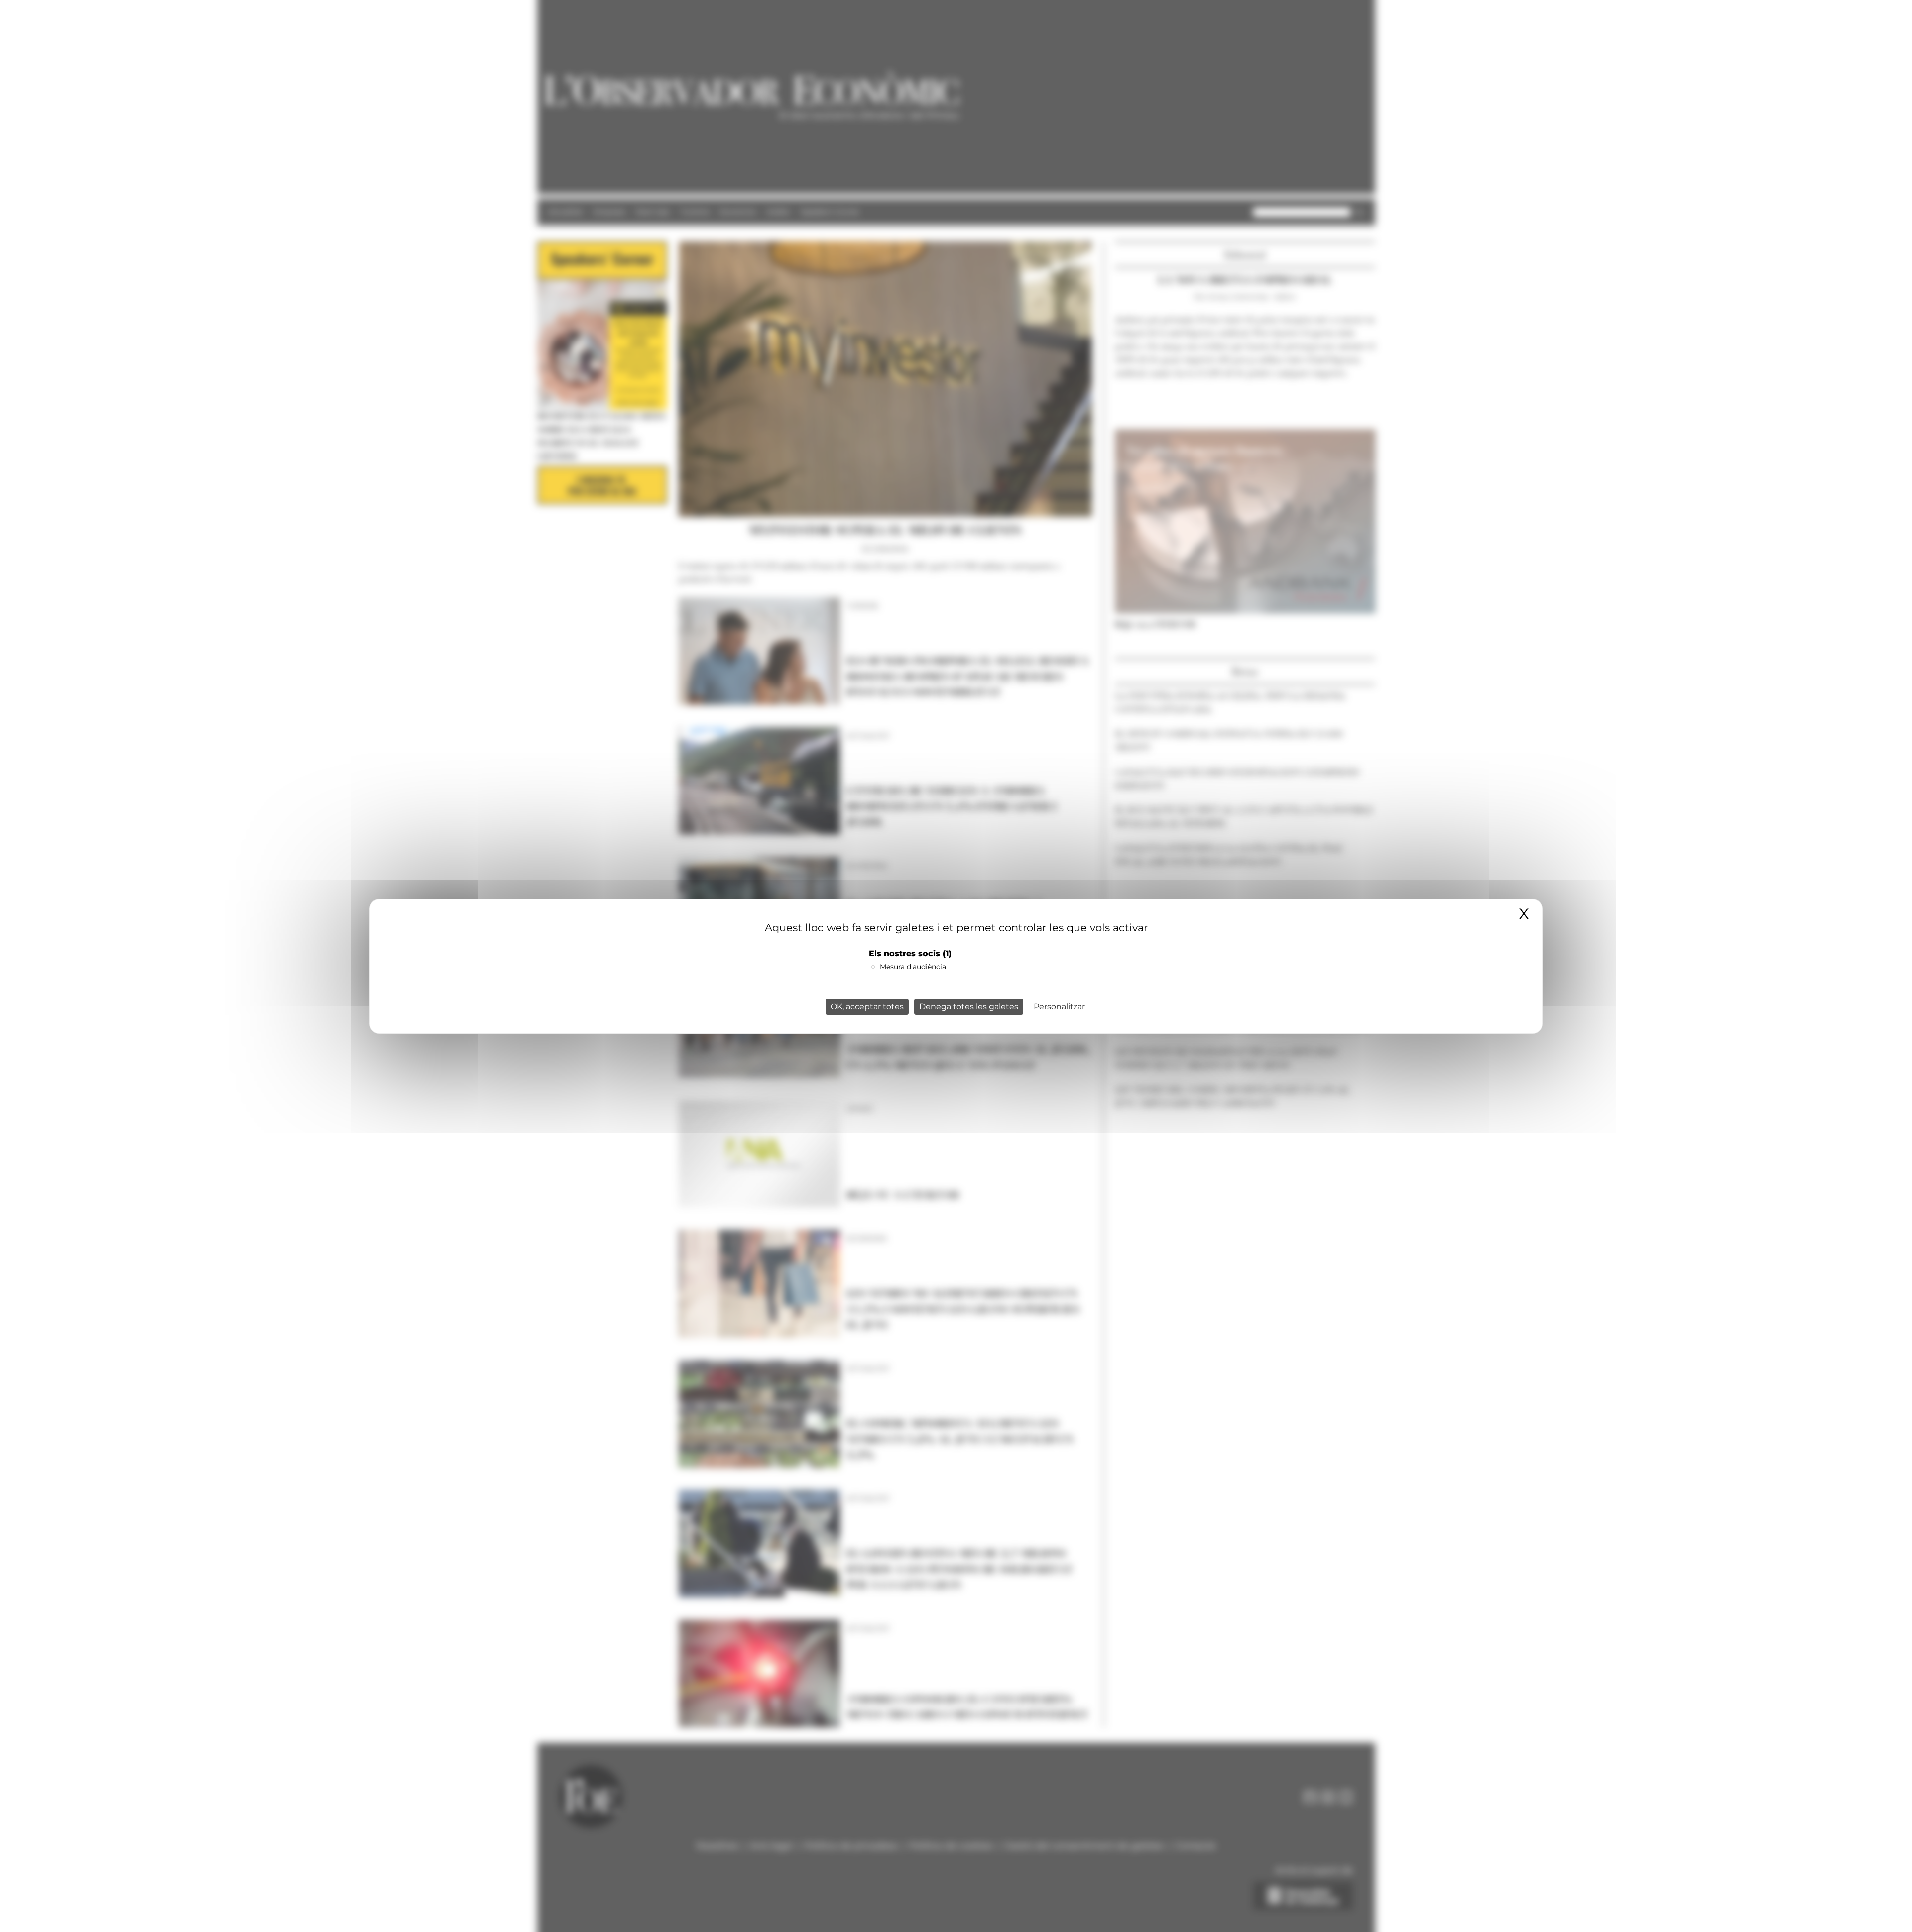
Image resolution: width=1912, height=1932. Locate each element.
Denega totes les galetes (969, 1006)
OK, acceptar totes (867, 1006)
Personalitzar (1059, 1006)
